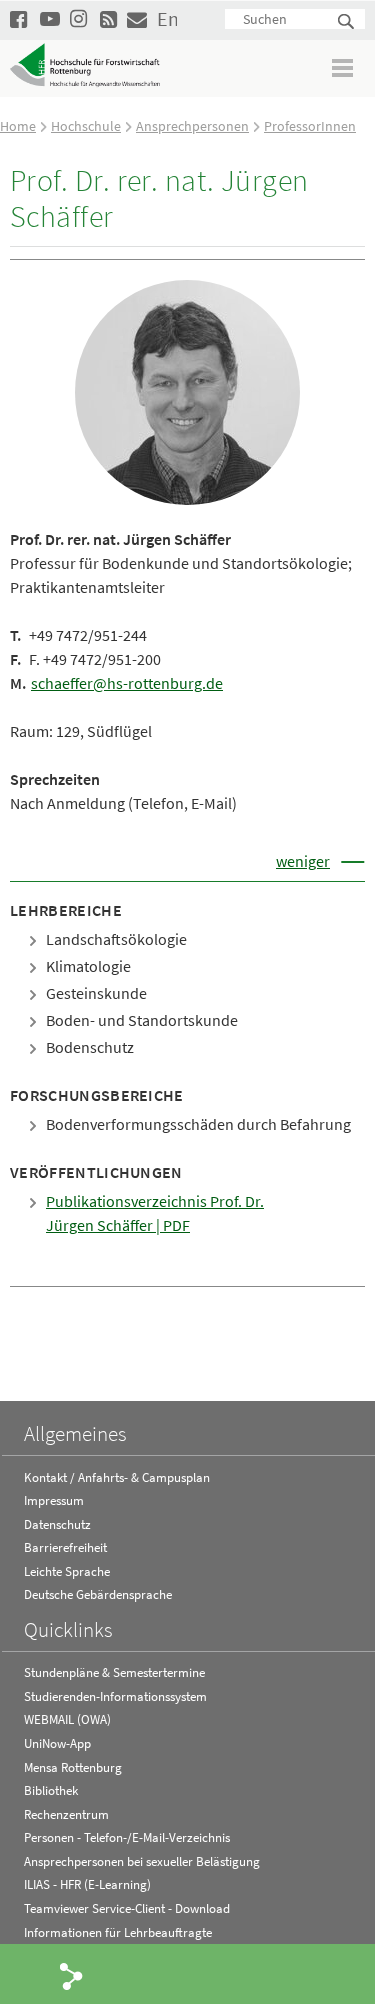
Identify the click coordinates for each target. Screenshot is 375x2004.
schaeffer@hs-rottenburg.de (127, 683)
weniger (303, 861)
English (167, 18)
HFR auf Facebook (20, 18)
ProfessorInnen (310, 126)
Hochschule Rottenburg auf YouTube (50, 18)
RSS (110, 18)
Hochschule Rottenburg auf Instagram (80, 18)
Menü (343, 67)
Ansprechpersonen (192, 126)
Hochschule (86, 126)
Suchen (347, 22)
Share (72, 1975)
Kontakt (137, 18)
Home (18, 126)
